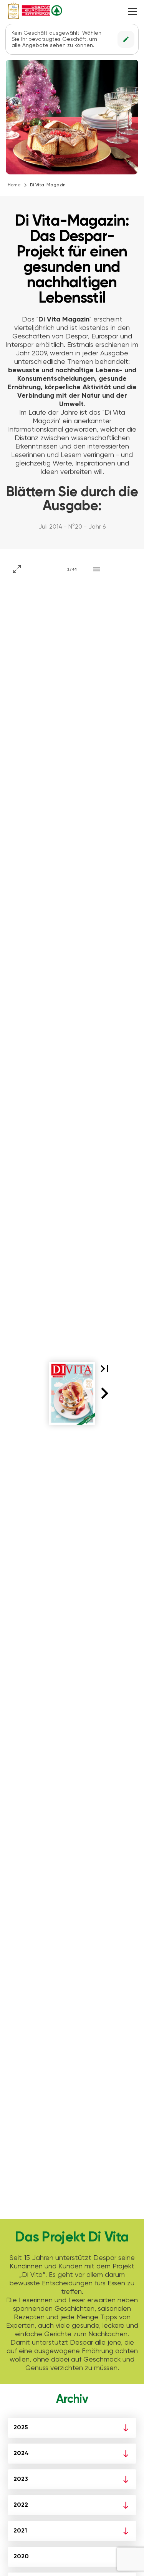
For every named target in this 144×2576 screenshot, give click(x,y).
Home (14, 185)
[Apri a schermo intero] (17, 569)
